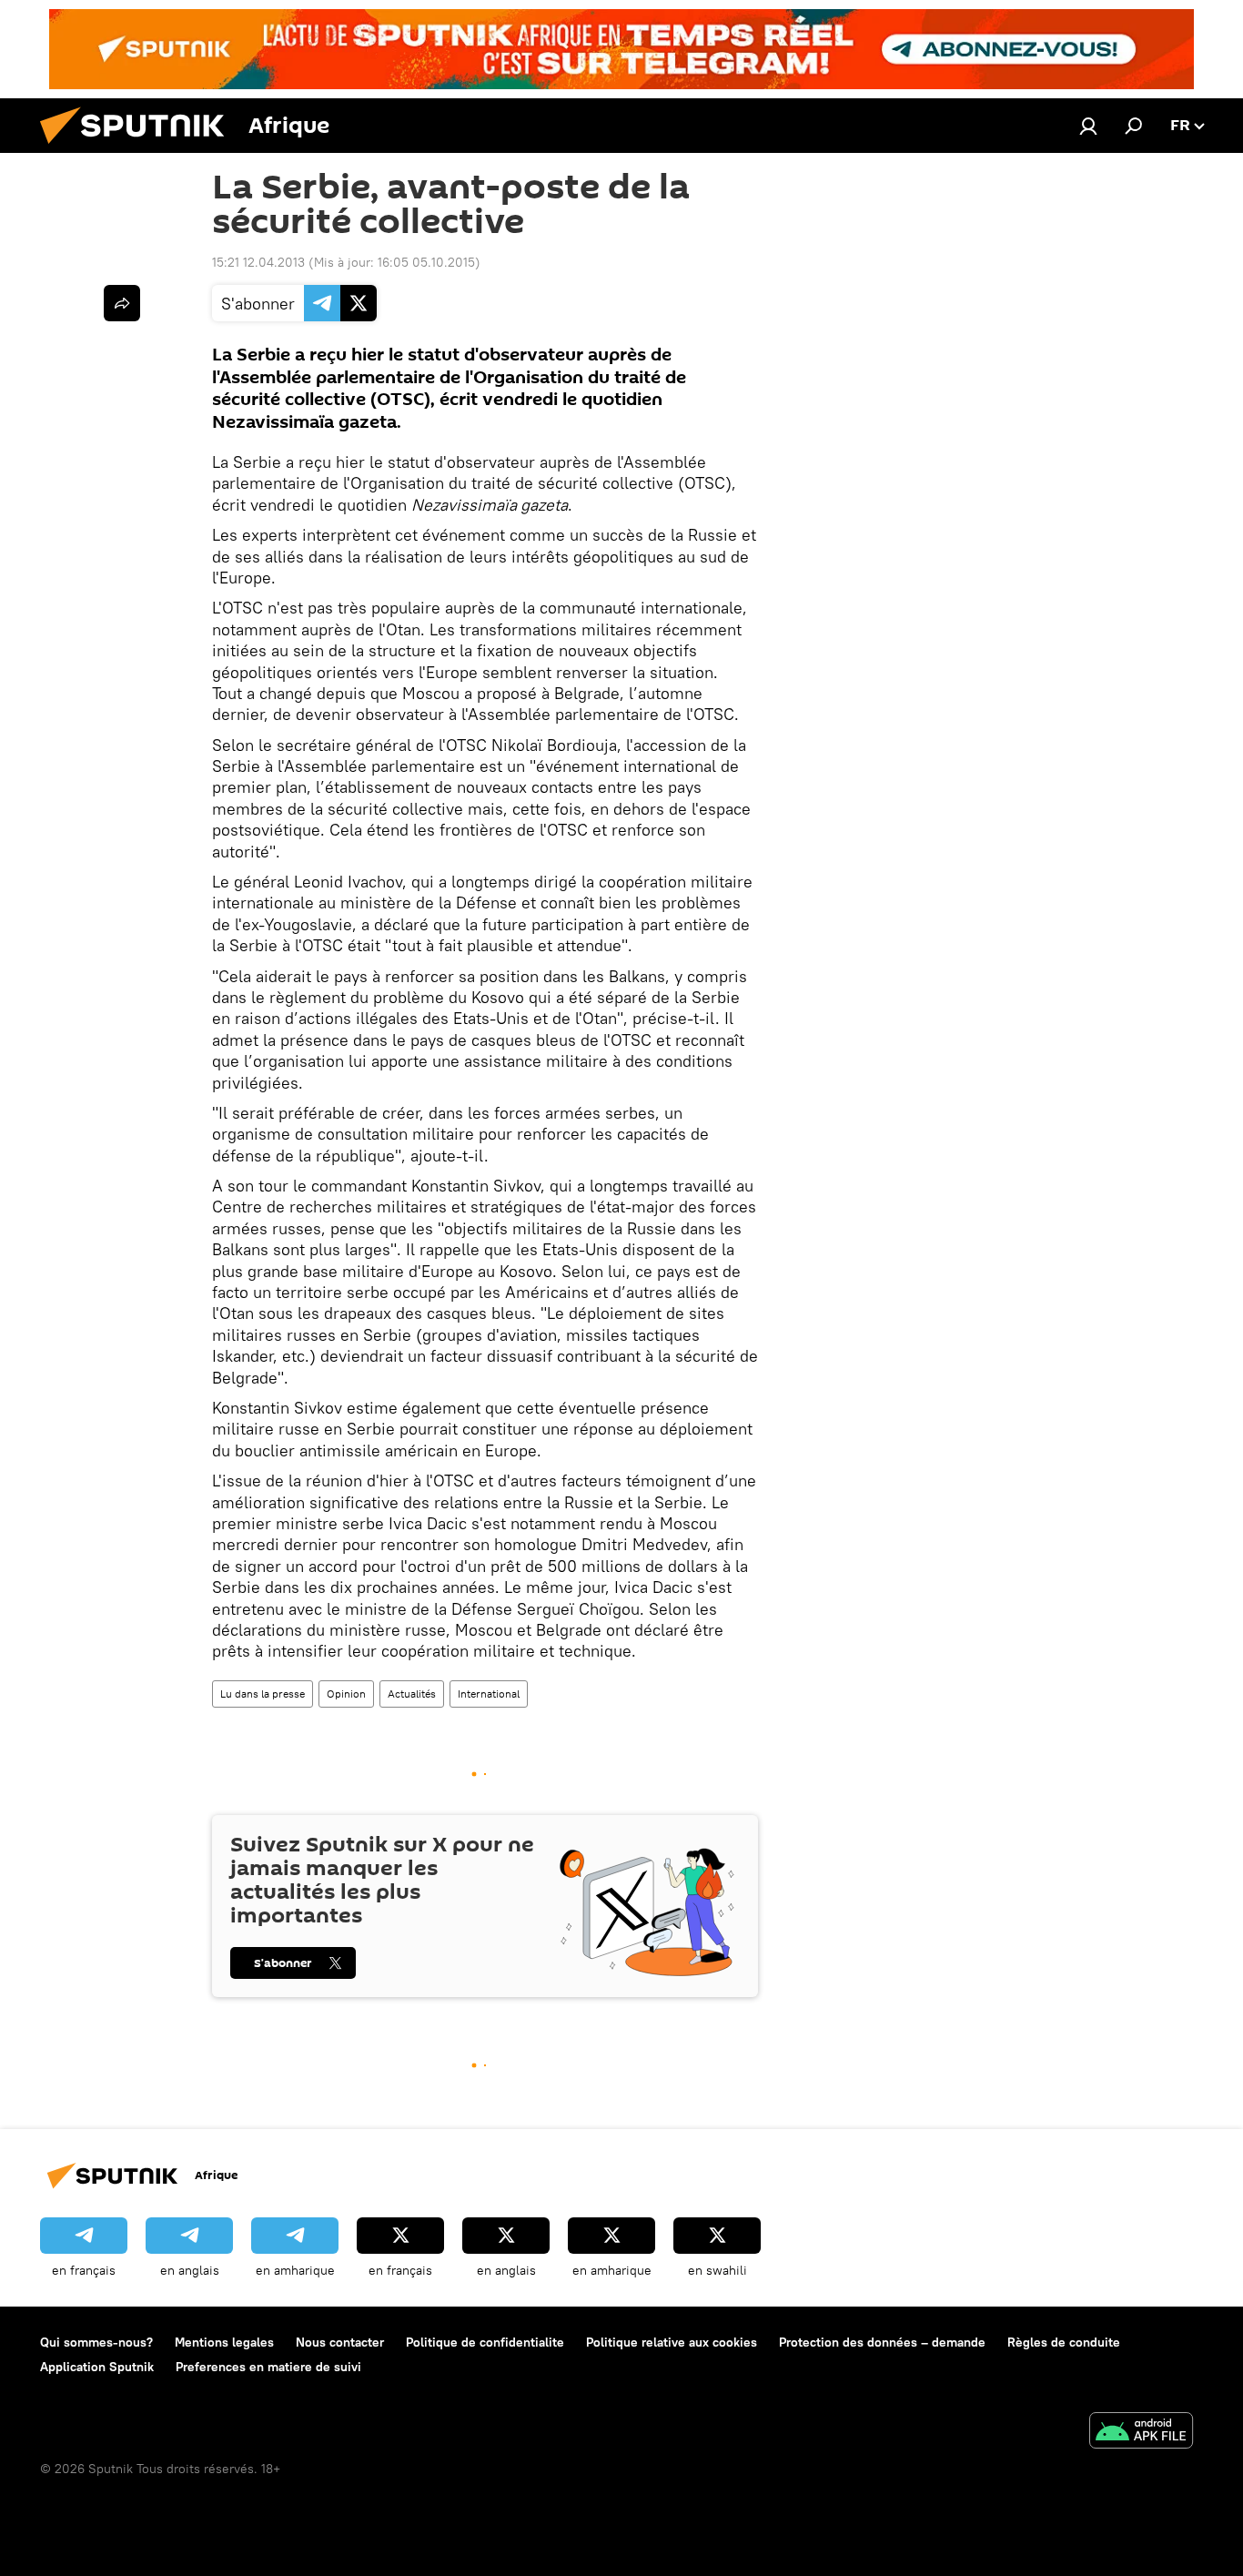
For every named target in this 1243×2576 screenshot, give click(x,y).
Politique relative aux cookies (672, 2342)
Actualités (412, 1694)
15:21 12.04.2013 (258, 262)
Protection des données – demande (882, 2342)
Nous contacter (340, 2342)
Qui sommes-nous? (96, 2342)
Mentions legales (224, 2342)
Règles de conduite (1064, 2342)
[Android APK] (1141, 2433)
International (489, 1694)
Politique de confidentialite (485, 2342)
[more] (122, 303)
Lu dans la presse (263, 1694)
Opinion (346, 1694)
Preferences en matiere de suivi (268, 2367)
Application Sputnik (97, 2367)
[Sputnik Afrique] (139, 148)
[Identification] (1088, 126)
